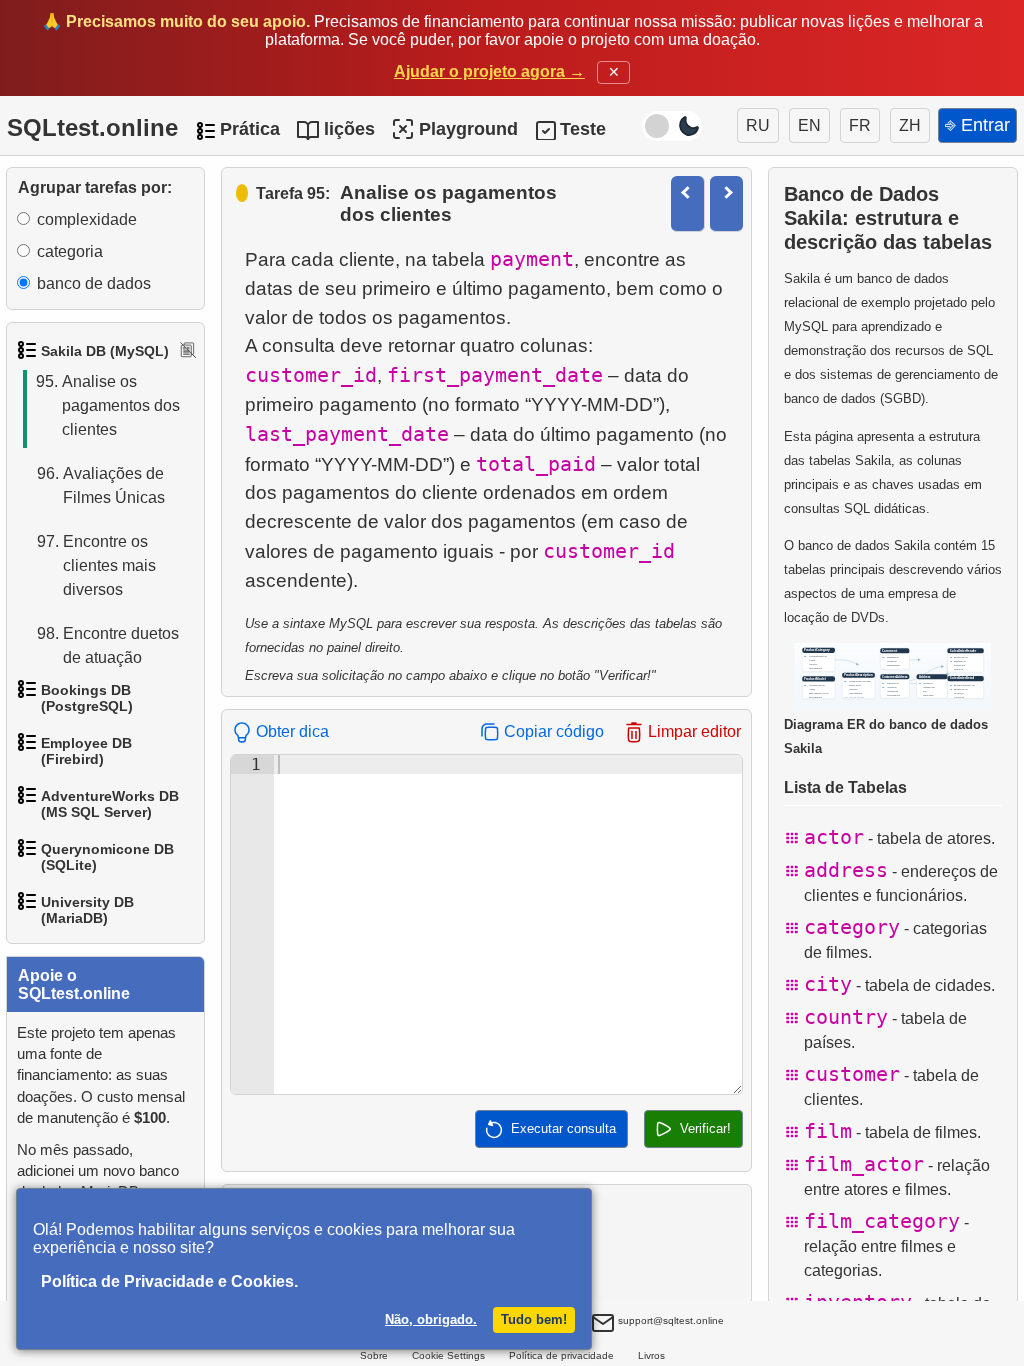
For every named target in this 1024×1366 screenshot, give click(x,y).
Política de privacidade (561, 1355)
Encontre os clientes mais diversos (96, 565)
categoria (70, 251)
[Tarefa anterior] (687, 203)
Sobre (374, 1355)
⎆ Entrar (977, 125)
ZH (910, 125)
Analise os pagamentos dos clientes (108, 405)
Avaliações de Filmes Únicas (101, 485)
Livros (651, 1355)
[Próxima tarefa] (726, 203)
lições (349, 129)
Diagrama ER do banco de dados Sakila (886, 736)
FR (860, 125)
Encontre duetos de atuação (108, 645)
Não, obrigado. (431, 1319)
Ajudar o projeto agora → (489, 71)
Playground (468, 129)
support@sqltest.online (669, 1320)
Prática (250, 129)
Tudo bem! (534, 1319)
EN (809, 125)
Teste (583, 129)
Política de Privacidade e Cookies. (169, 1281)
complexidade (87, 219)
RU (758, 125)
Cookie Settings (448, 1355)
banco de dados (94, 283)
